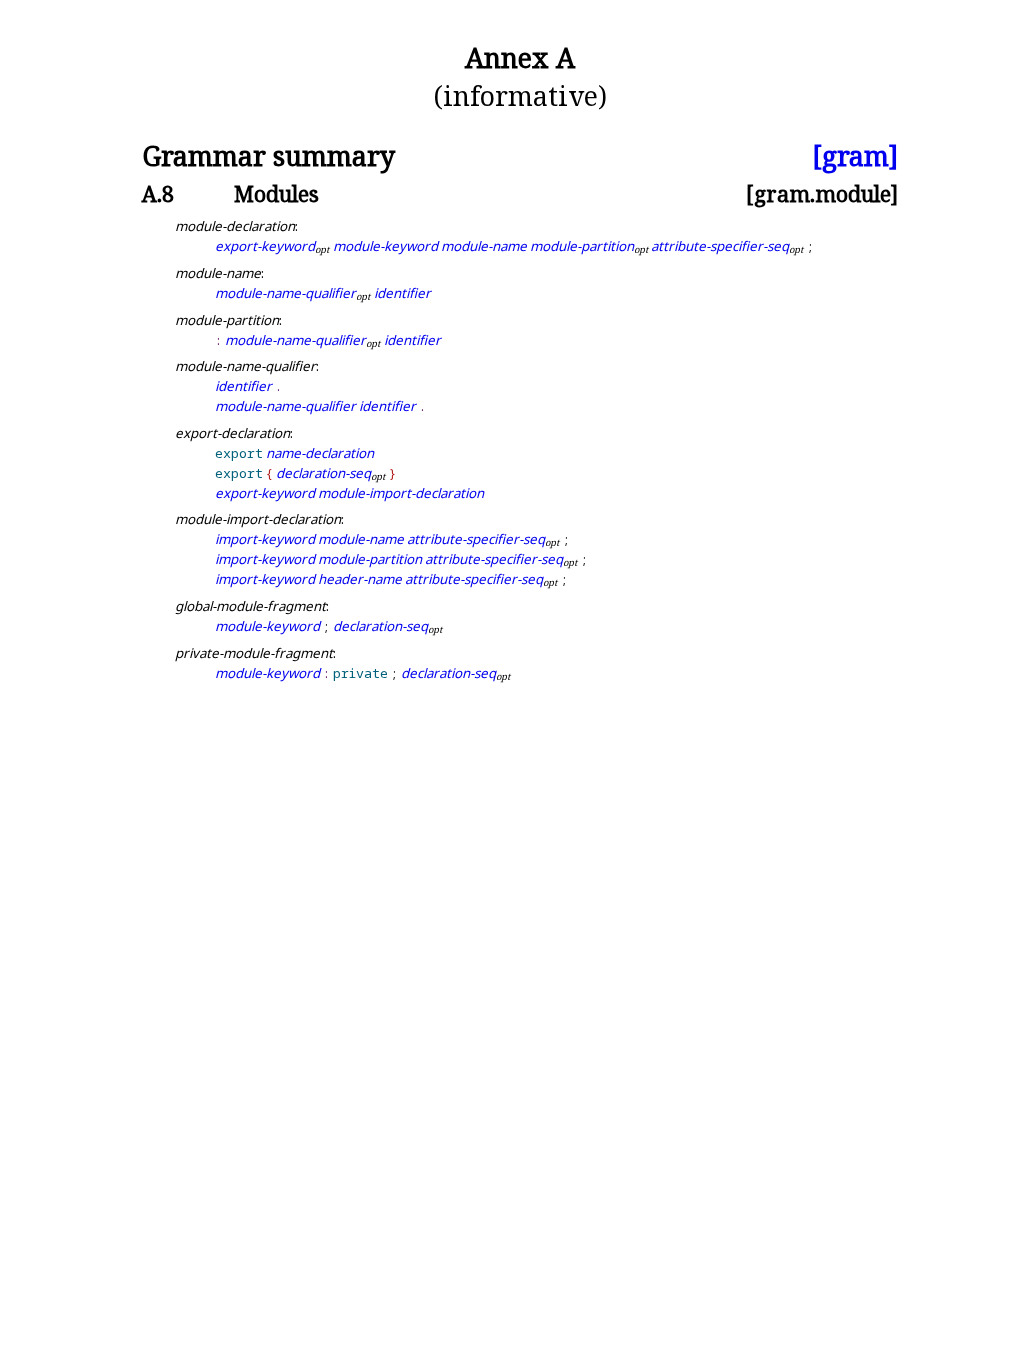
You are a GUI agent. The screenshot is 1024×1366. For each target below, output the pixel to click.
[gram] (855, 156)
